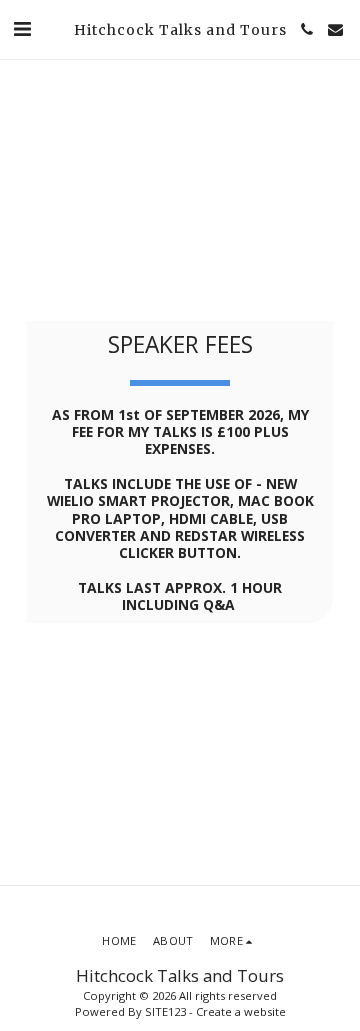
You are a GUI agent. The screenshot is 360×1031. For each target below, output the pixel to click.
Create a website (241, 1011)
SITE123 (165, 1011)
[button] (22, 28)
